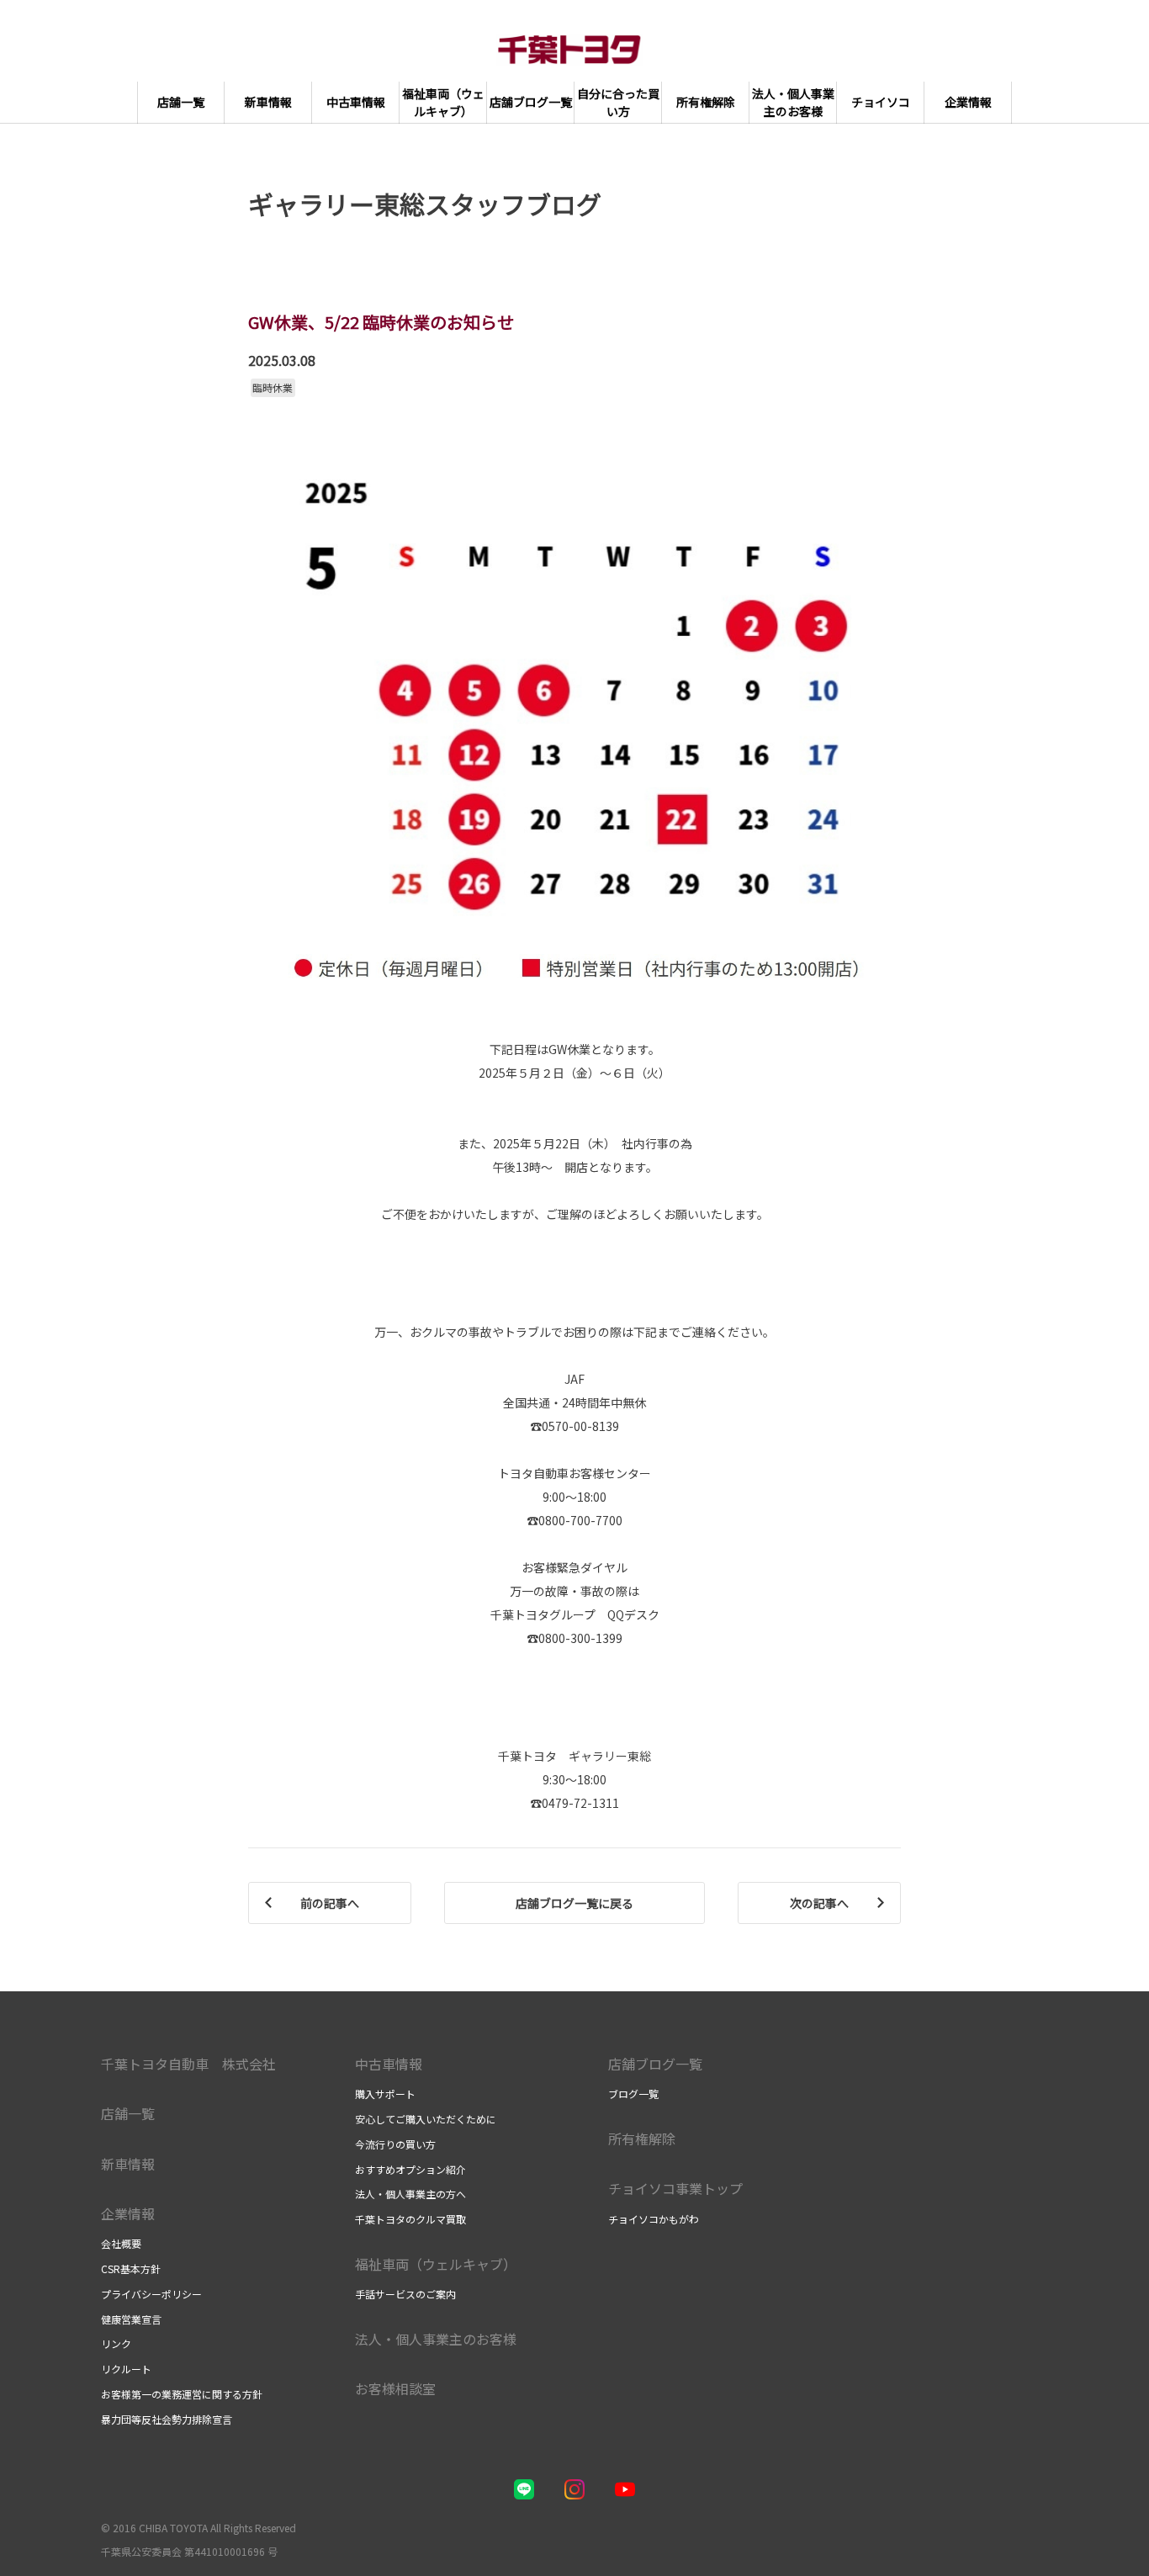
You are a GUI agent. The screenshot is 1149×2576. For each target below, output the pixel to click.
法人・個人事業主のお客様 (436, 2339)
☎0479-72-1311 (574, 1803)
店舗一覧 (128, 2113)
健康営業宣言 (131, 2319)
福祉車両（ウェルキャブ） (436, 2264)
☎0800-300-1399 (574, 1638)
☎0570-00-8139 (574, 1426)
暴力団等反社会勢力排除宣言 (167, 2419)
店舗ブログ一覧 (655, 2064)
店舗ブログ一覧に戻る (574, 1903)
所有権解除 (642, 2139)
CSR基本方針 (131, 2269)
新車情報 (128, 2164)
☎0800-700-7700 (574, 1520)
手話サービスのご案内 (405, 2294)
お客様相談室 (395, 2388)
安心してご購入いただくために (426, 2119)
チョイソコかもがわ (654, 2219)
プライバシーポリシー (151, 2294)
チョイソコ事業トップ (675, 2188)
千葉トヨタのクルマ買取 (410, 2219)
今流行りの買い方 (395, 2144)
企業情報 (128, 2213)
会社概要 (121, 2243)
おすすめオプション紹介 (410, 2169)
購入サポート (385, 2094)
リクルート (126, 2369)
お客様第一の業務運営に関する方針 (182, 2394)
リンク (116, 2343)
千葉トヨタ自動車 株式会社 (188, 2064)
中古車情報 (389, 2064)
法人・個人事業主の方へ (410, 2194)
